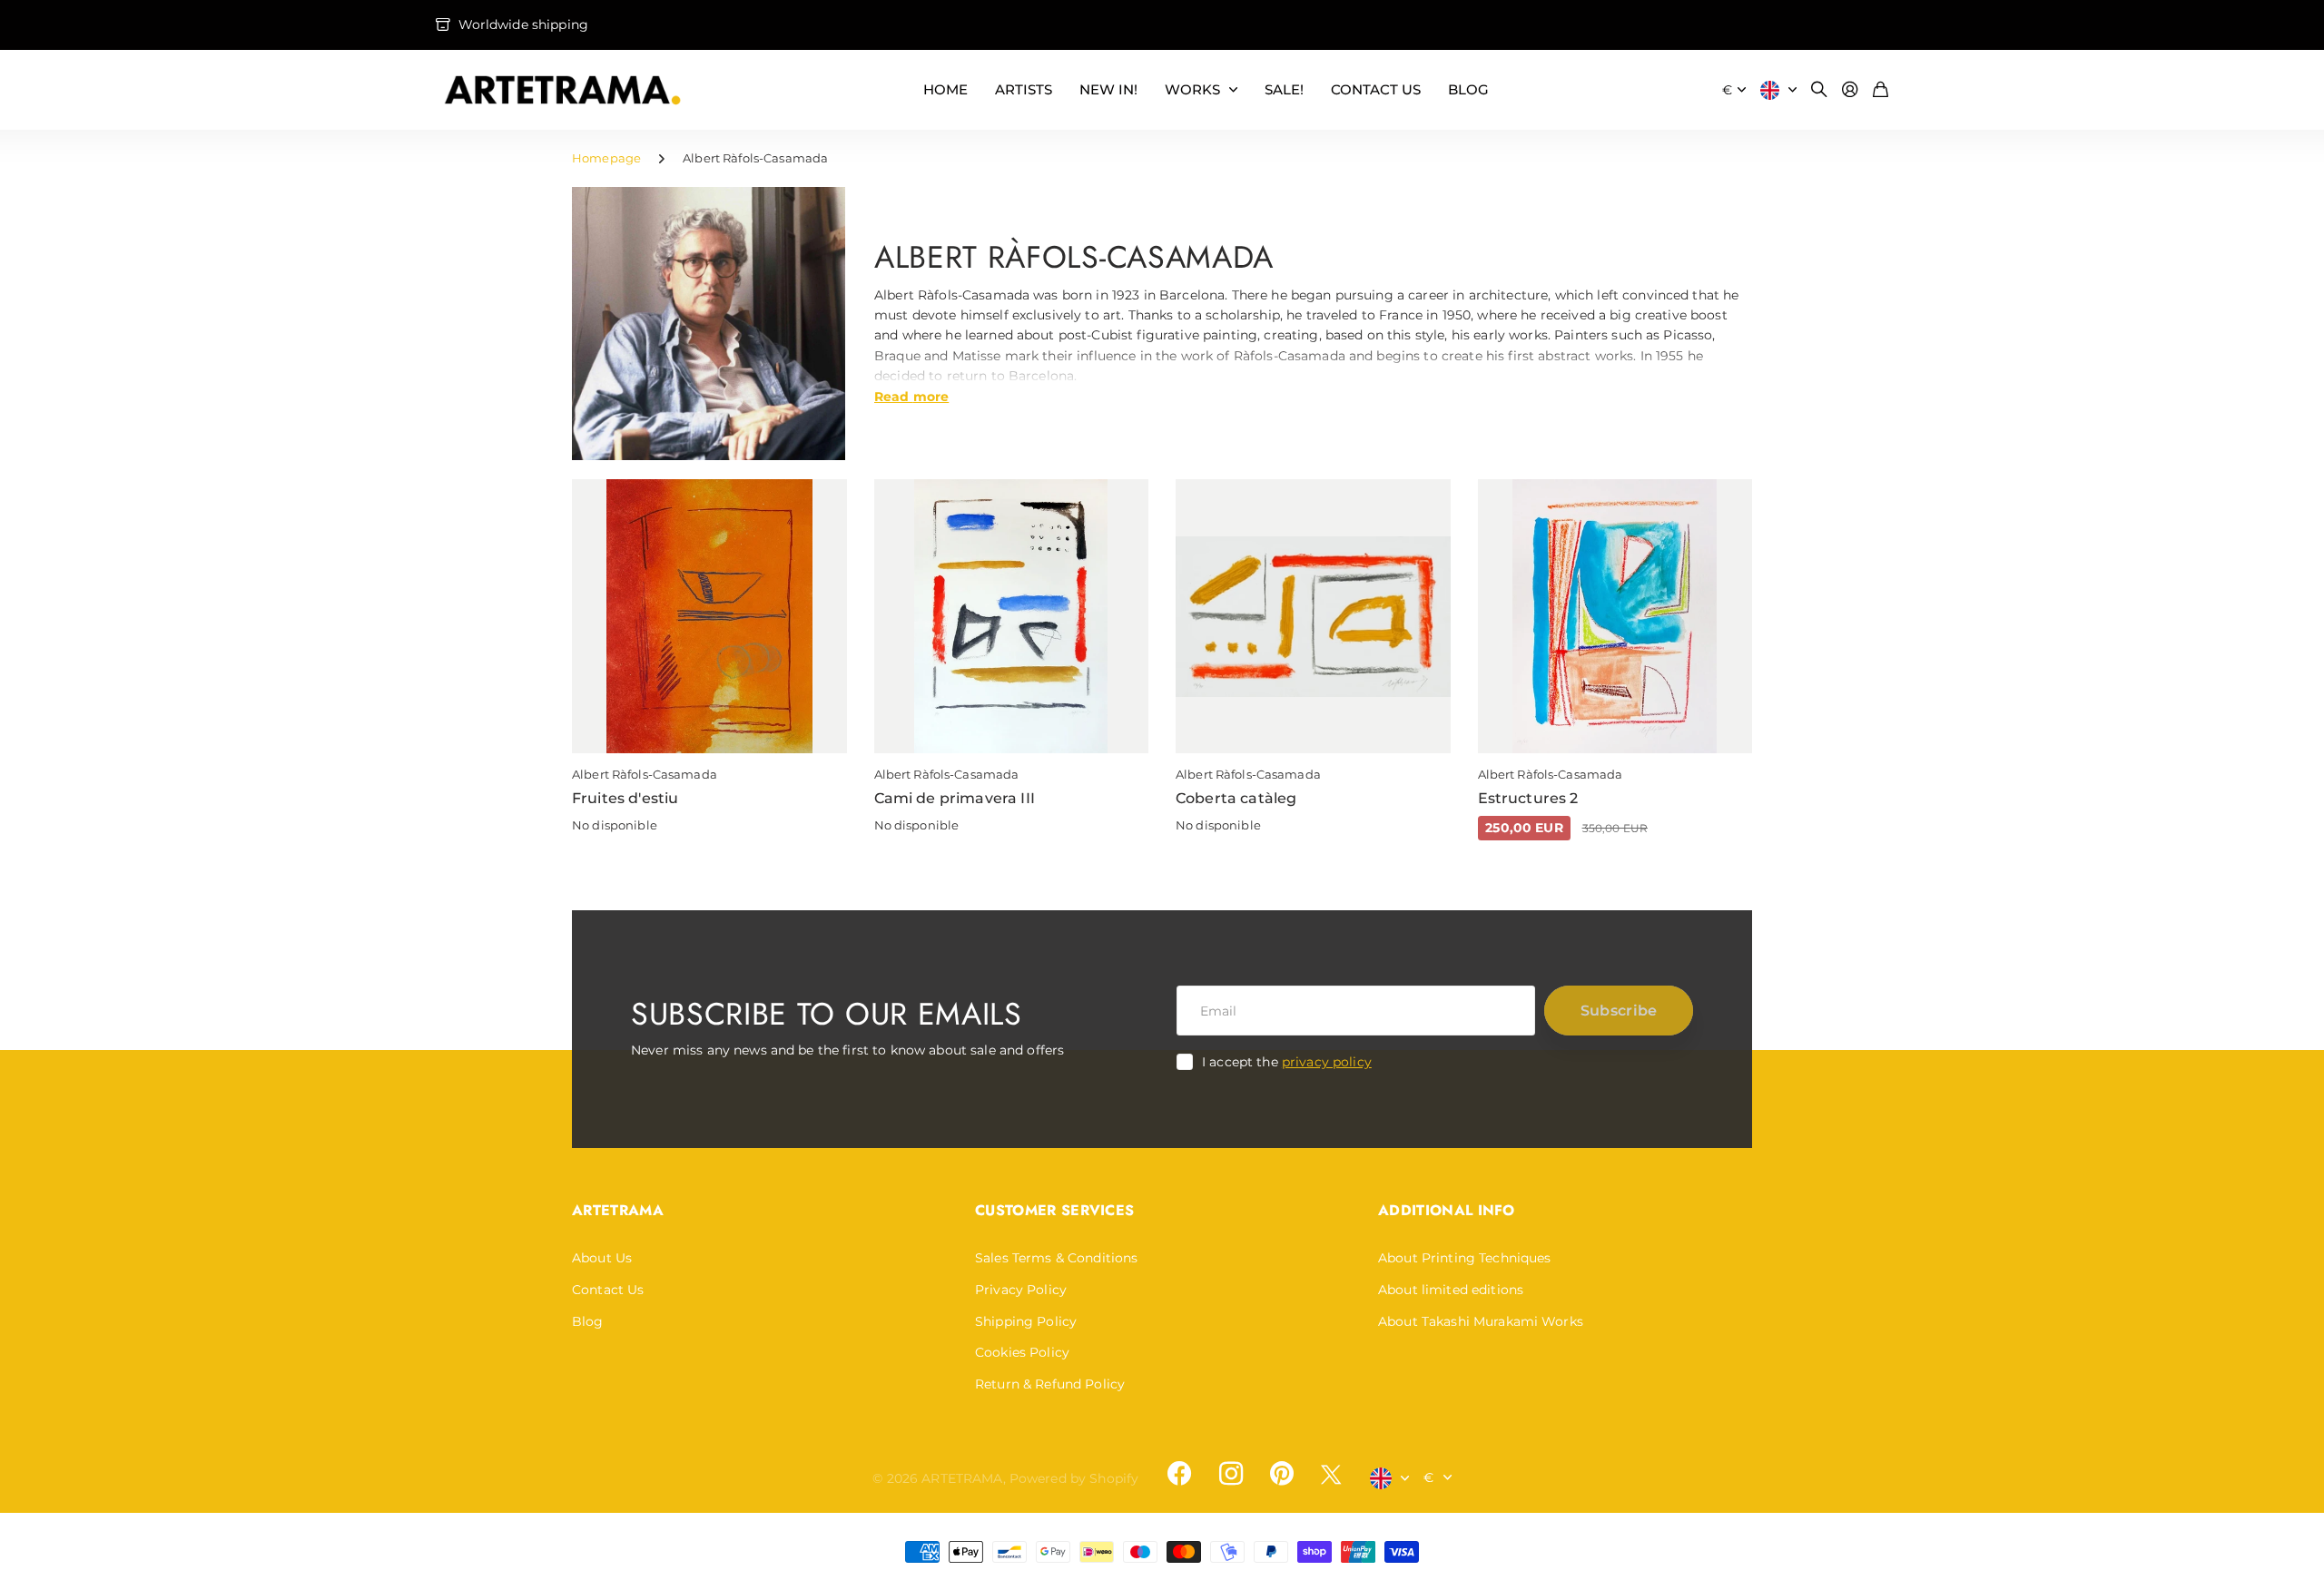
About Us (602, 1258)
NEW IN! (1108, 89)
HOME (945, 89)
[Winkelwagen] (1881, 90)
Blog (588, 1321)
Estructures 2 (1528, 798)
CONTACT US (1376, 89)
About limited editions (1451, 1290)
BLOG (1468, 89)
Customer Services (1054, 1210)
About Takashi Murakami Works (1481, 1321)
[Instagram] (1230, 1474)
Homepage (606, 158)
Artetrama (618, 1210)
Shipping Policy (1026, 1321)
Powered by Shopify (1074, 1478)
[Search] (1819, 90)
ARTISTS (1024, 89)
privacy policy (1327, 1062)
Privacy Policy (1021, 1290)
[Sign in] (1850, 90)
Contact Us (608, 1290)
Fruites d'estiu (625, 798)
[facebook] (1179, 1474)
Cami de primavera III (955, 798)
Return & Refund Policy (1050, 1384)
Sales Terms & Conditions (1056, 1258)
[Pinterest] (1282, 1474)
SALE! (1284, 89)
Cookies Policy (1022, 1352)
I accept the (1287, 1062)
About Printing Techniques (1465, 1258)
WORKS (1192, 89)
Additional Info (1447, 1210)
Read (911, 396)
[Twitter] (1331, 1474)
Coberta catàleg (1236, 798)
